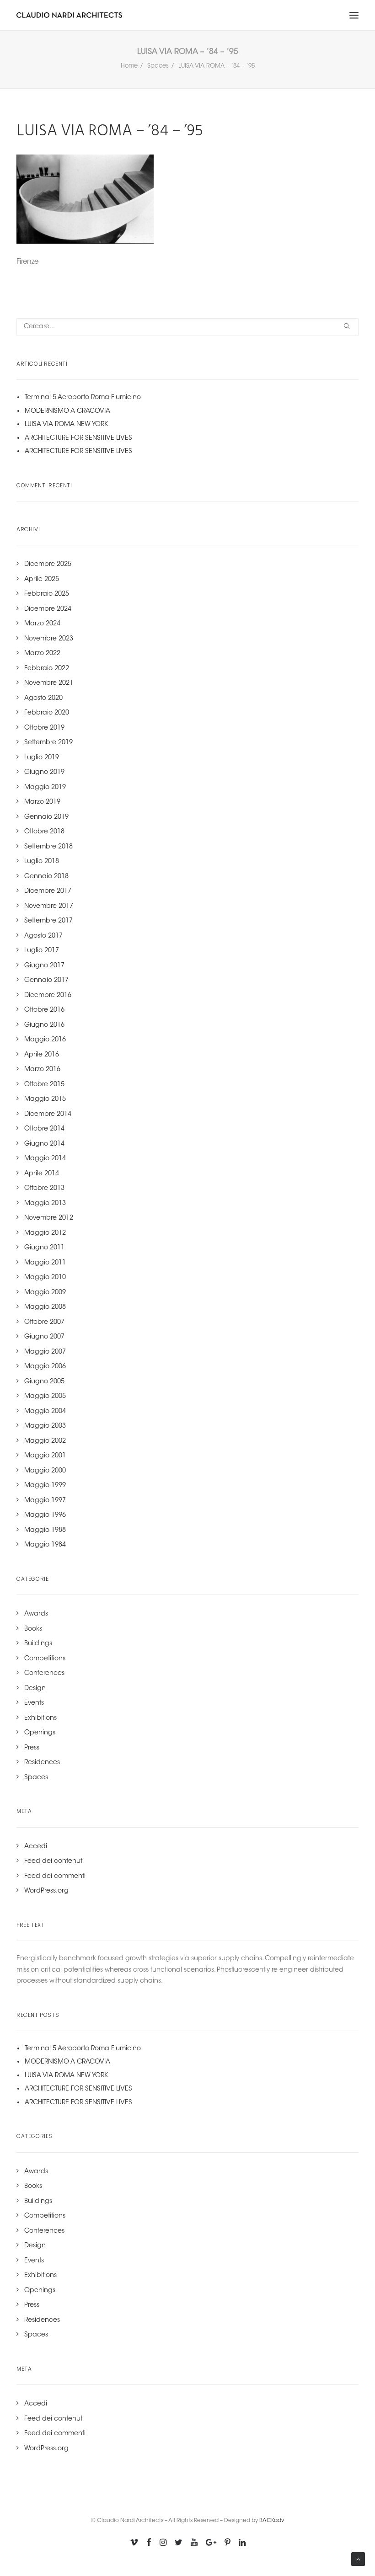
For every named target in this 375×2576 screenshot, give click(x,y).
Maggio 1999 (45, 1486)
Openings (40, 1733)
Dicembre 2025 (48, 565)
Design (35, 1689)
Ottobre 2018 (44, 832)
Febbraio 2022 (47, 669)
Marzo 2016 (42, 1070)
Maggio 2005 (45, 1397)
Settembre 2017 (48, 921)
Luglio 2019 (42, 758)
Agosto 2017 (43, 936)
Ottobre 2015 (44, 1085)
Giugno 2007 (44, 1337)
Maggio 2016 (45, 1040)
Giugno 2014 (44, 1144)
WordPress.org (46, 1891)
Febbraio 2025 (47, 594)
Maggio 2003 (45, 1426)
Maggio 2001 (45, 1456)
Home (129, 66)
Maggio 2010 (45, 1278)
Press (32, 1748)
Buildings (38, 1644)
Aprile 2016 (42, 1055)
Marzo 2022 (42, 654)
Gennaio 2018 (46, 877)
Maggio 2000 (45, 1471)
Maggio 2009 (45, 1293)
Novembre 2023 (49, 639)
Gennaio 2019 (46, 817)
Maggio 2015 (45, 1099)
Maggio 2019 (45, 788)
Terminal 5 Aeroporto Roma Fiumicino (83, 398)
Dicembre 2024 (48, 609)
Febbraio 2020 (47, 713)
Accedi (36, 1847)
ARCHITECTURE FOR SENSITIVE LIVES (78, 438)
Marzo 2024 (42, 624)
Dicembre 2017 (48, 891)
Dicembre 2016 (48, 996)
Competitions (45, 1659)
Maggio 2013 (45, 1204)
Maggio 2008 (45, 1307)
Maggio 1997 (45, 1501)
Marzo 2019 (42, 802)
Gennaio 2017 (46, 981)
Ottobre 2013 (44, 1189)
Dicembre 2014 (48, 1115)
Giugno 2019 (44, 773)
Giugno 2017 (44, 966)
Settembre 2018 (48, 847)
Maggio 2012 (45, 1233)
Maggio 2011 (45, 1263)
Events (34, 1703)
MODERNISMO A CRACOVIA (67, 411)
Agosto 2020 (43, 699)
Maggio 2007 (45, 1352)
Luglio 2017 (42, 951)
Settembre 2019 (48, 743)
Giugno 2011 (44, 1248)
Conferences (44, 1674)
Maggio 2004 (45, 1412)
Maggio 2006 (45, 1367)
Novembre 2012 (49, 1218)
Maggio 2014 (45, 1159)
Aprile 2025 (42, 580)
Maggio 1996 (45, 1515)
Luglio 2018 (42, 862)
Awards (36, 1614)
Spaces (158, 66)
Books (33, 1629)
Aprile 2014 (42, 1174)
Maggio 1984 (45, 1545)
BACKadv (272, 2521)
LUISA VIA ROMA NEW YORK (66, 425)
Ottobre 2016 (44, 1010)
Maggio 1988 (45, 1531)
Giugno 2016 (44, 1025)
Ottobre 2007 (44, 1323)
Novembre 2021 (49, 683)
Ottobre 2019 (44, 728)
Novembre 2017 (49, 907)
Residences (42, 1763)
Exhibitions (40, 1718)
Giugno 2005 (44, 1382)
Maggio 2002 (45, 1441)
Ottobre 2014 (44, 1129)
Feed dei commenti (55, 1877)
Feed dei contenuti (54, 1861)
